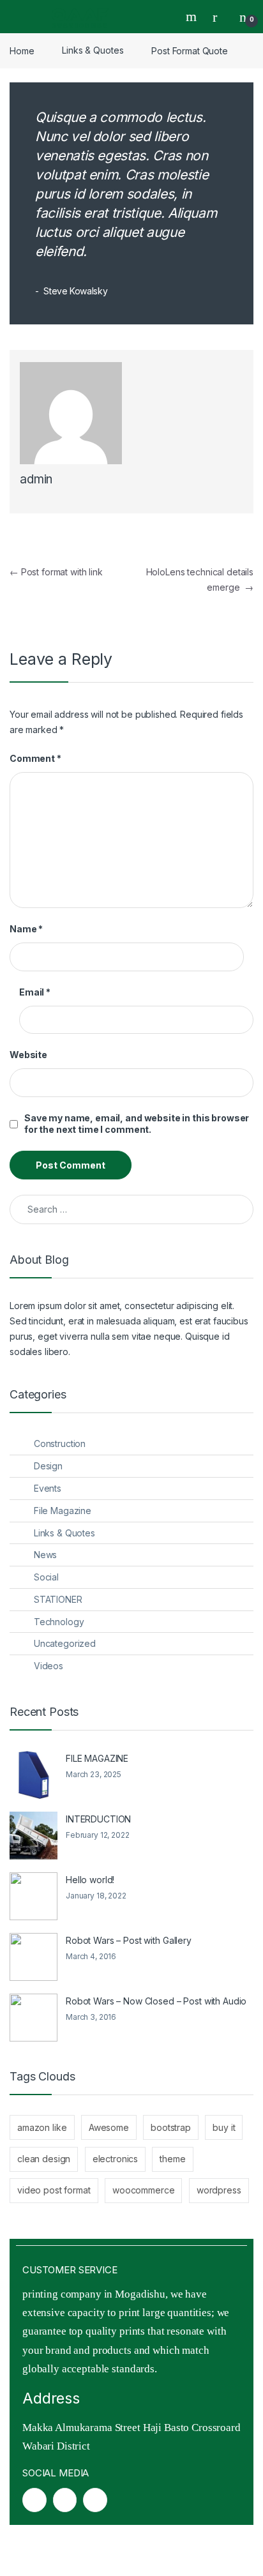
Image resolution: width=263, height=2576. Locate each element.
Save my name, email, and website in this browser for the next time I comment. (137, 1124)
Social (46, 1577)
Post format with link (56, 572)
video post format (54, 2190)
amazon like (42, 2127)
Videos (49, 1666)
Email (35, 992)
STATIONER (58, 1599)
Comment (35, 758)
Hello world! (90, 1880)
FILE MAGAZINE (97, 1758)
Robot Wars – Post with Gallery (129, 1940)
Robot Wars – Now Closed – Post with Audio (156, 2001)
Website (28, 1055)
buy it (224, 2127)
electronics (115, 2159)
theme (172, 2159)
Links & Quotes (93, 50)
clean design (44, 2159)
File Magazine (63, 1511)
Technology (59, 1622)
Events (48, 1488)
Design (48, 1466)
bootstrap (171, 2127)
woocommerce (143, 2190)
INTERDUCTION (98, 1819)
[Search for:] (131, 1209)
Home (22, 50)
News (45, 1555)
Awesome (109, 2127)
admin (36, 479)
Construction (60, 1443)
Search (193, 17)
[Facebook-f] (34, 2500)
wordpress (219, 2190)
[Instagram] (65, 2500)
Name (26, 929)
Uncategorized (65, 1643)
